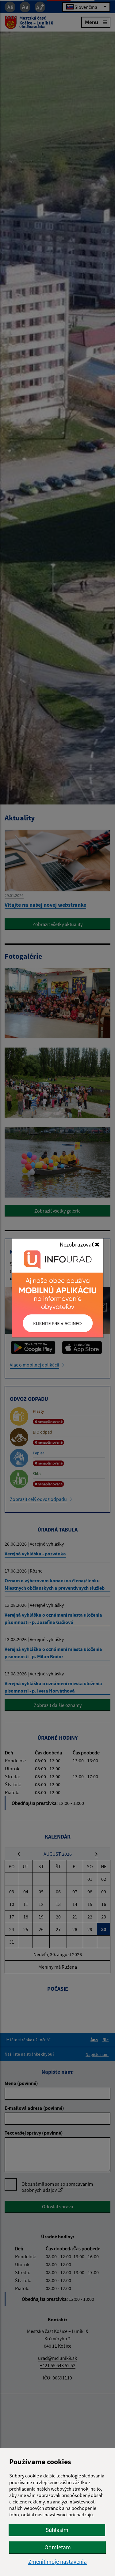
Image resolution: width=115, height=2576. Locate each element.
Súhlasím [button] (57, 2530)
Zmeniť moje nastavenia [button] (57, 2562)
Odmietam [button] (58, 2547)
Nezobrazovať (77, 1244)
